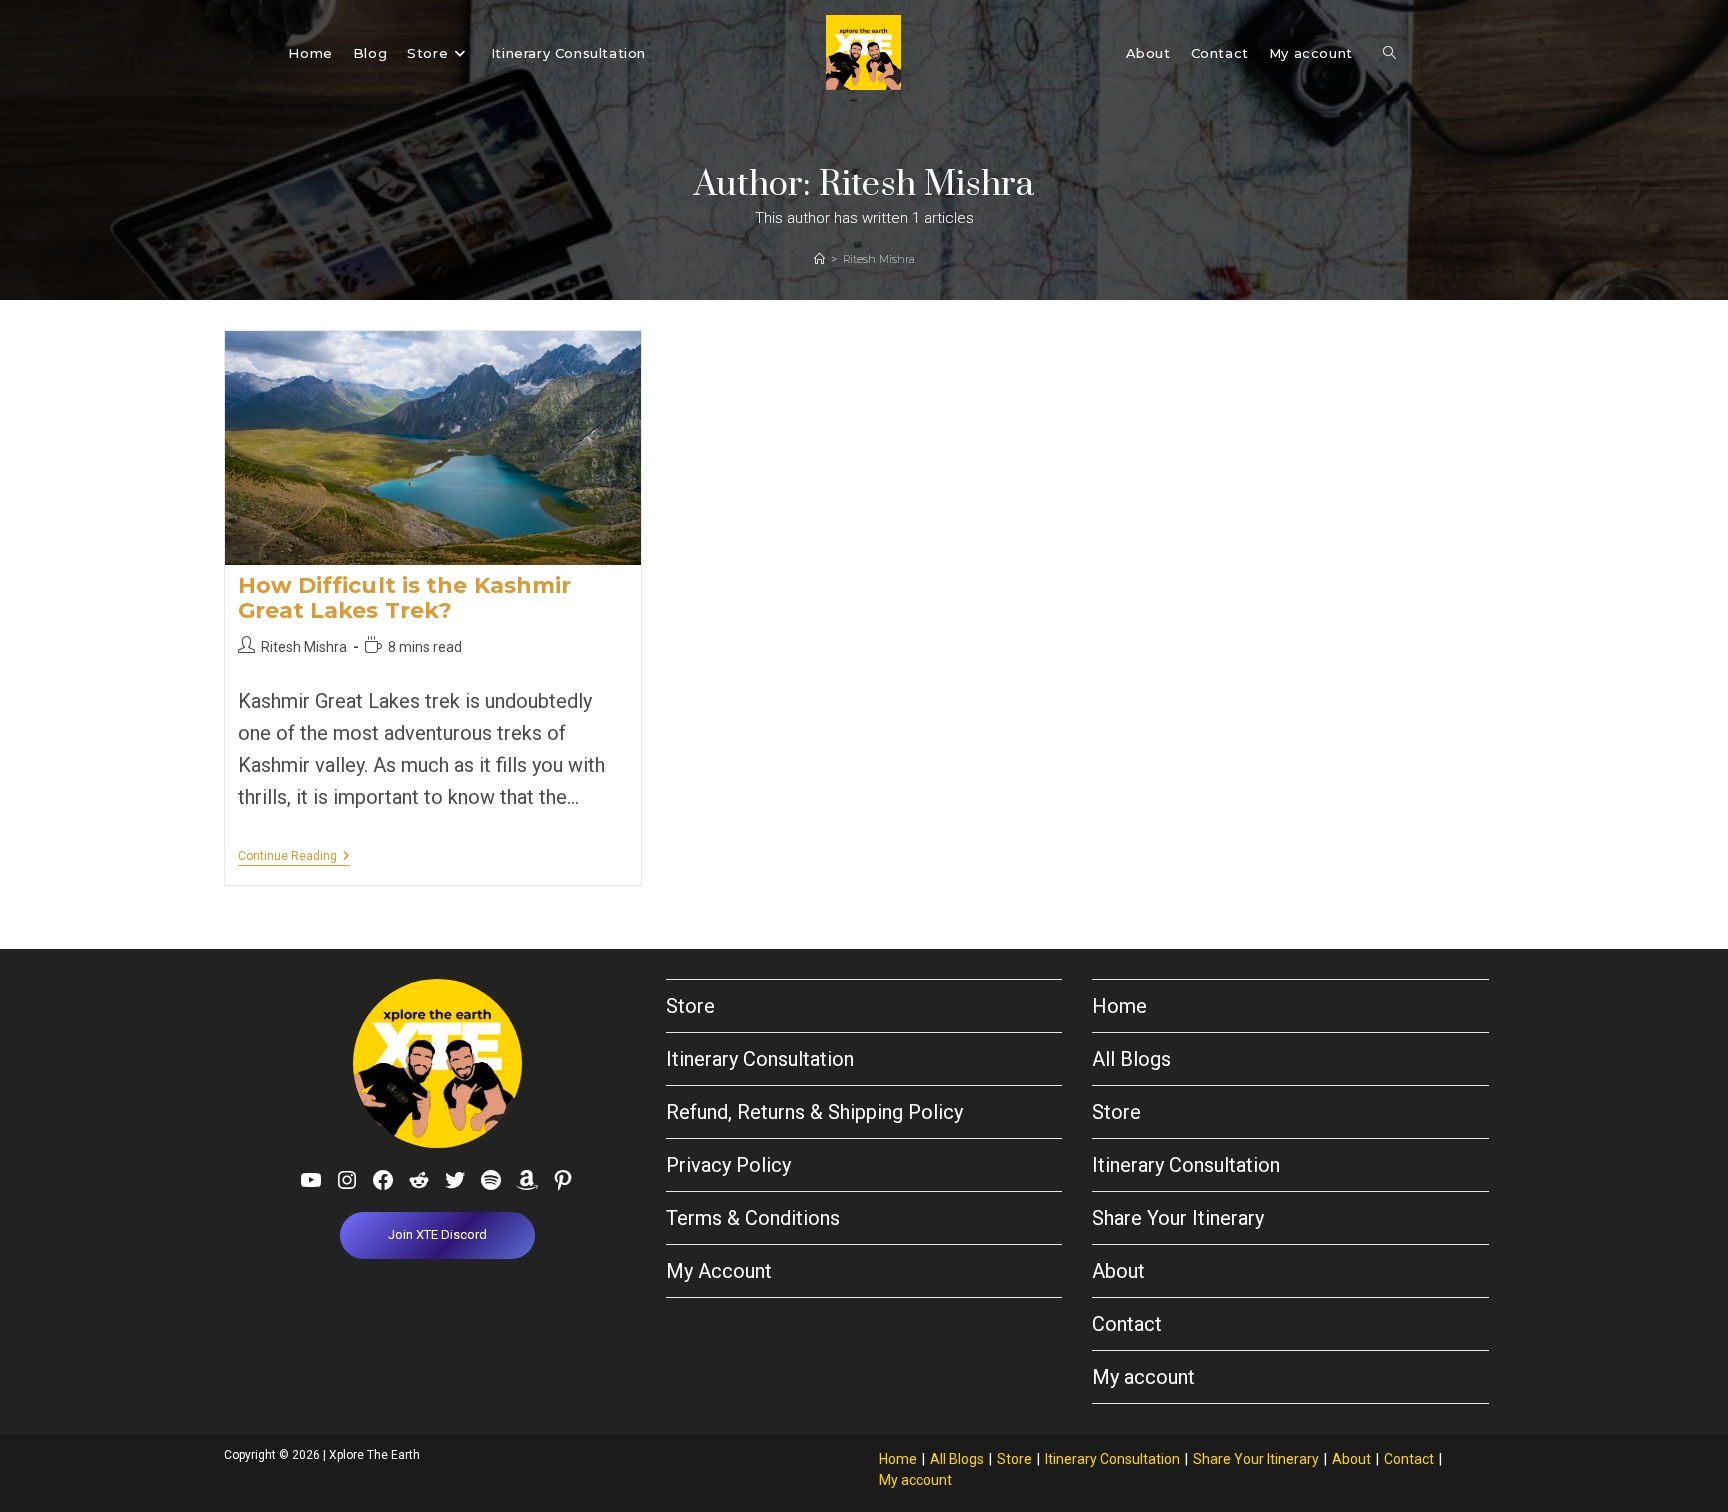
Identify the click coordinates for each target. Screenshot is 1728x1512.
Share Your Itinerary (1178, 1218)
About (1118, 1271)
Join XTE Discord (437, 1234)
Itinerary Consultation (760, 1059)
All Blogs (1131, 1059)
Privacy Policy (728, 1165)
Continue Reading (294, 857)
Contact (1127, 1324)
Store (690, 1006)
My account (1143, 1377)
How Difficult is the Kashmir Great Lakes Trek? (405, 598)
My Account (719, 1271)
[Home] (819, 259)
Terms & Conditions (753, 1218)
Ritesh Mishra (879, 259)
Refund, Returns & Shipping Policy (814, 1112)
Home (1119, 1006)
